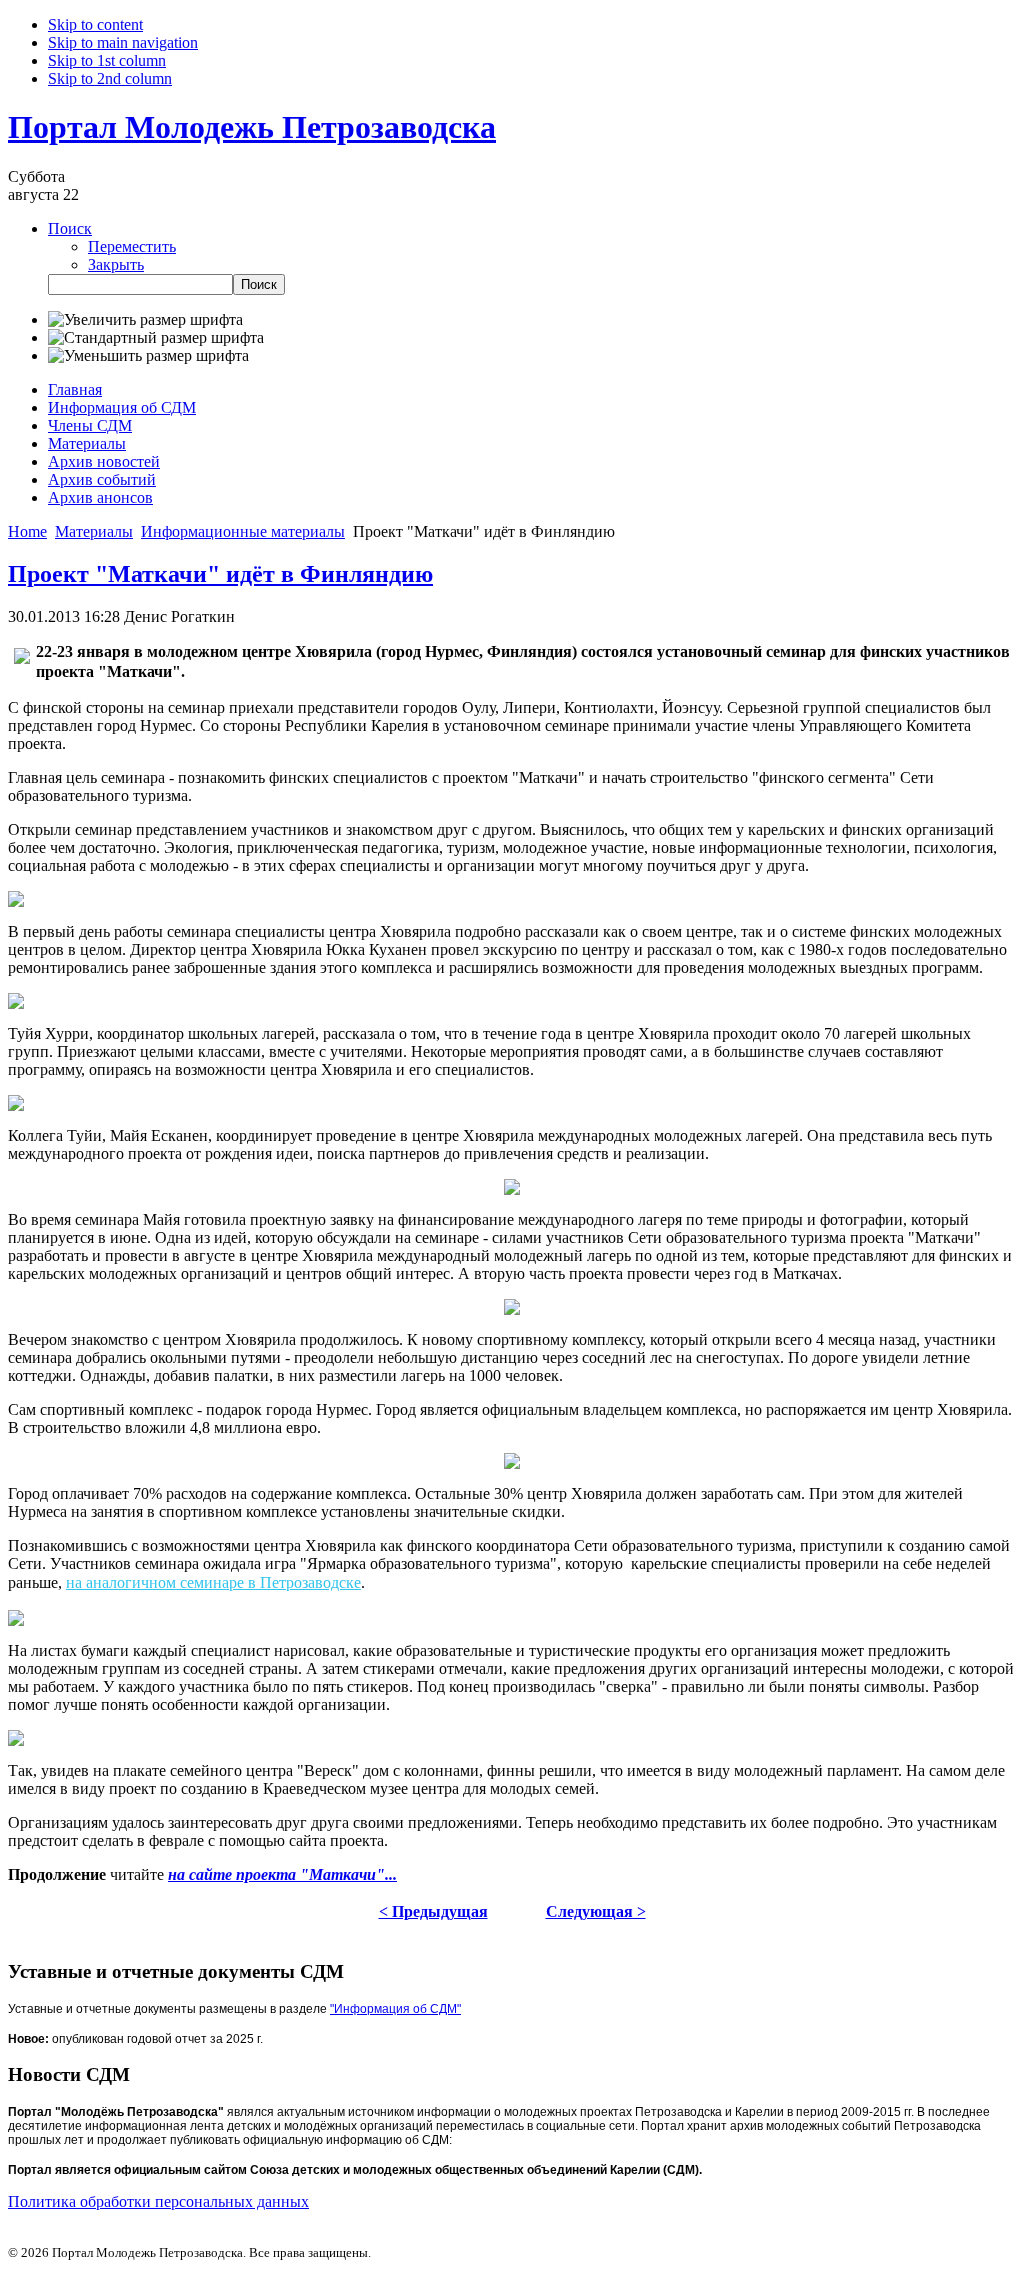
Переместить (132, 246)
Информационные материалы (243, 531)
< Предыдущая (433, 1911)
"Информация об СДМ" (395, 2009)
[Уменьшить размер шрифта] (148, 356)
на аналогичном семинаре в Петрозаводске (213, 1582)
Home (27, 531)
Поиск (70, 228)
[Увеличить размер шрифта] (145, 320)
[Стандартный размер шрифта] (156, 338)
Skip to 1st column (107, 60)
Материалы (94, 531)
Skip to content (95, 24)
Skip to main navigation (123, 42)
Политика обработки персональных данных (158, 2201)
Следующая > (596, 1911)
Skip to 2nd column (110, 78)
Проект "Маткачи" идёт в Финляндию (220, 574)
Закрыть (116, 264)
